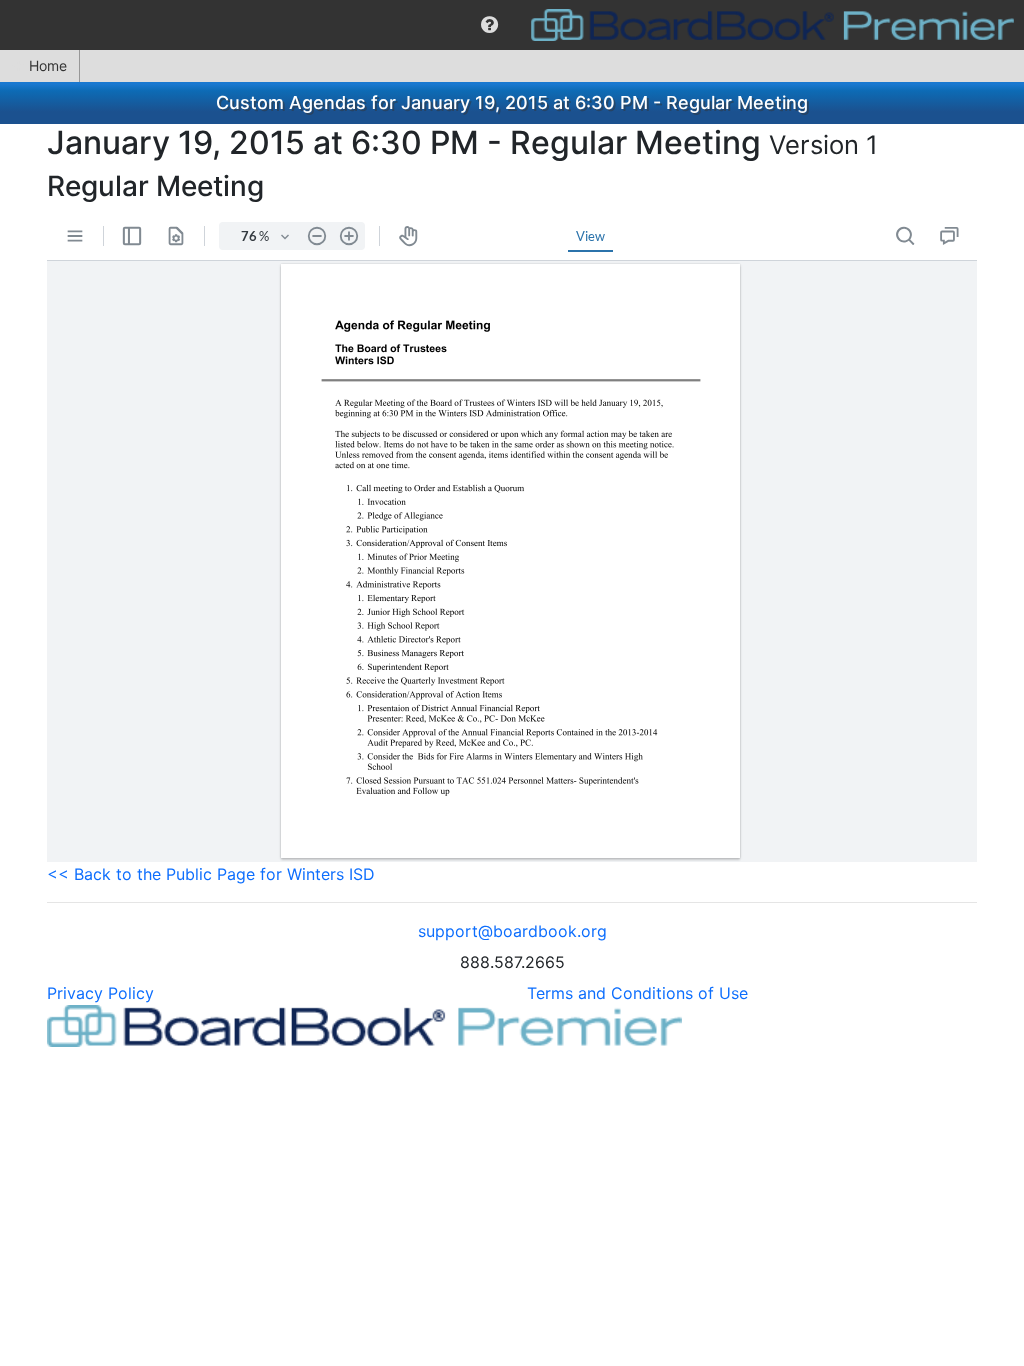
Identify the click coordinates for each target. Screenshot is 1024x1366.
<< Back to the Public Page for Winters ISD (211, 874)
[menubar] (512, 25)
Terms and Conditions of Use (637, 993)
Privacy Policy (100, 993)
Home (48, 65)
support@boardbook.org (512, 931)
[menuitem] (489, 25)
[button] (489, 25)
